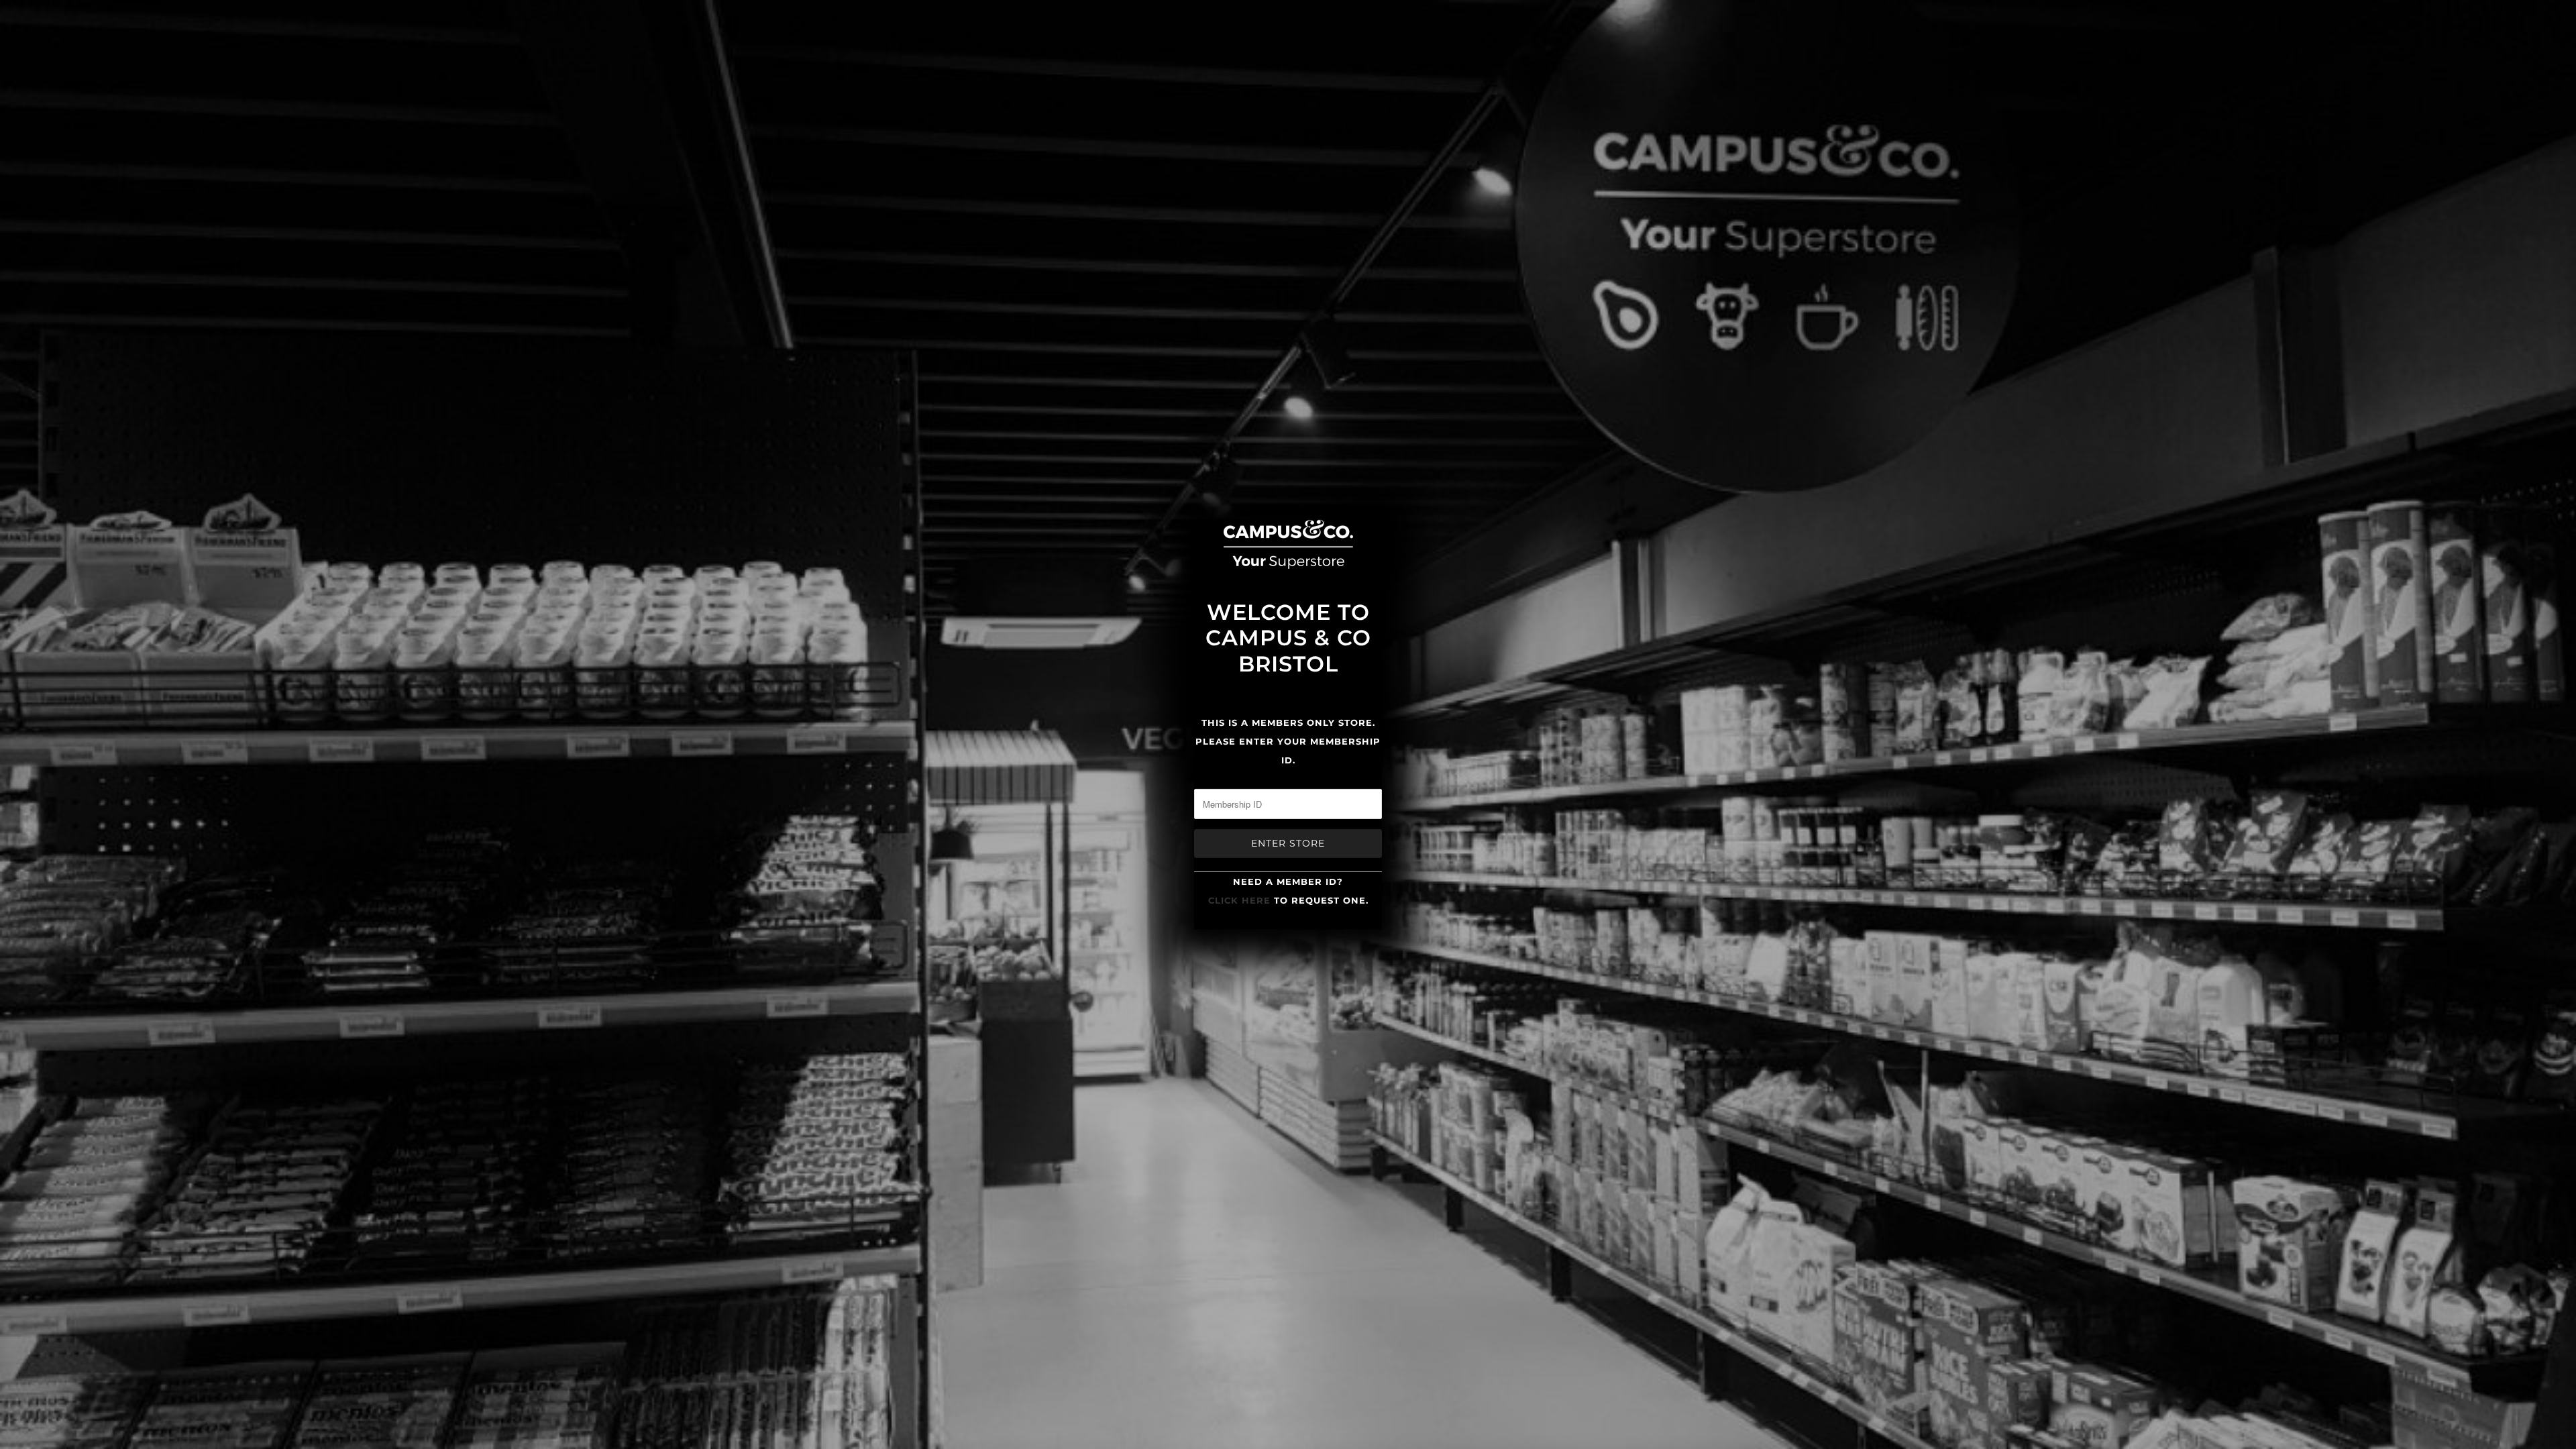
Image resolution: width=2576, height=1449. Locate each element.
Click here (1239, 900)
